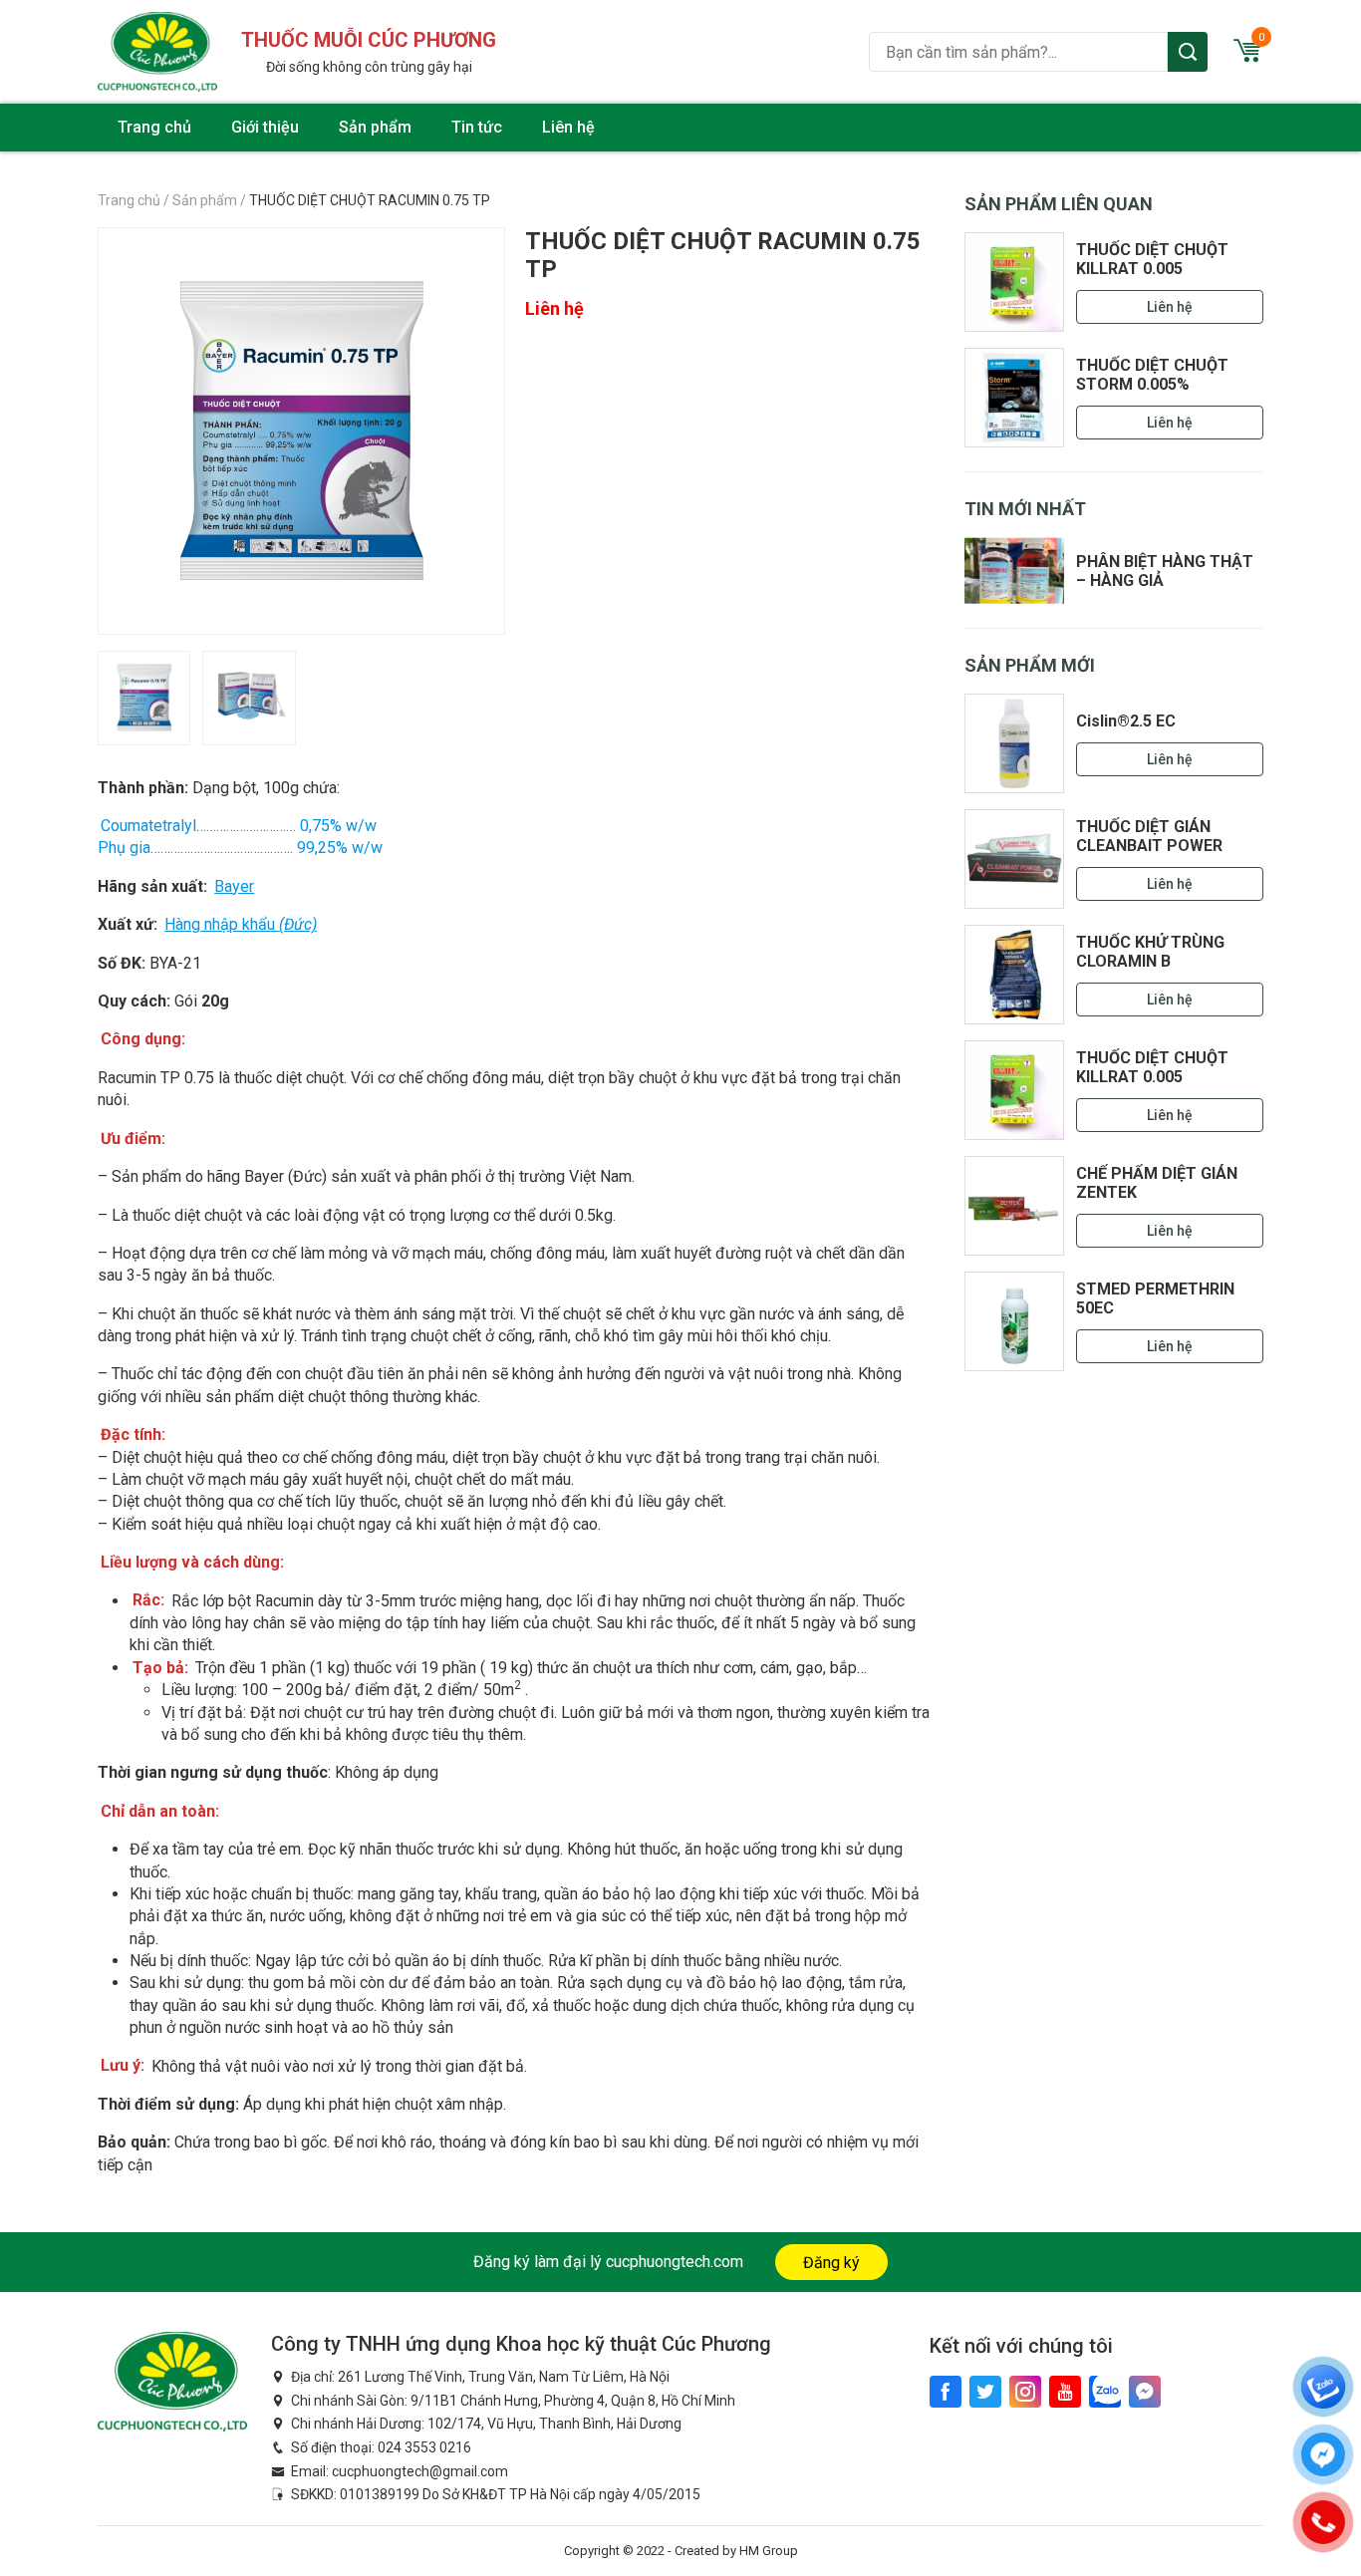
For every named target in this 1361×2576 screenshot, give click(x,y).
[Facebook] (946, 2392)
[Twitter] (985, 2392)
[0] (1247, 56)
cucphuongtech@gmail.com (420, 2471)
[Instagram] (1025, 2392)
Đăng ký (831, 2263)
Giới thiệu (265, 127)
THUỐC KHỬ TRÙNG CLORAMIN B (1150, 952)
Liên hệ (568, 127)
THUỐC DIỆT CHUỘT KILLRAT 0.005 (1152, 259)
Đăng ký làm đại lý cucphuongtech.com (608, 2262)
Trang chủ (154, 127)
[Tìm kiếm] (1188, 52)
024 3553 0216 (424, 2447)
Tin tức (477, 127)
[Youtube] (1065, 2392)
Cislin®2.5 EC (1126, 721)
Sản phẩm (375, 127)
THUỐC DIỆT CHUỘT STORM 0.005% (1152, 375)
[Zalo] (1105, 2392)
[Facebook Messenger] (1145, 2392)
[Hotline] (1323, 2522)
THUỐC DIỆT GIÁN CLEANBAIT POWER (1149, 836)
